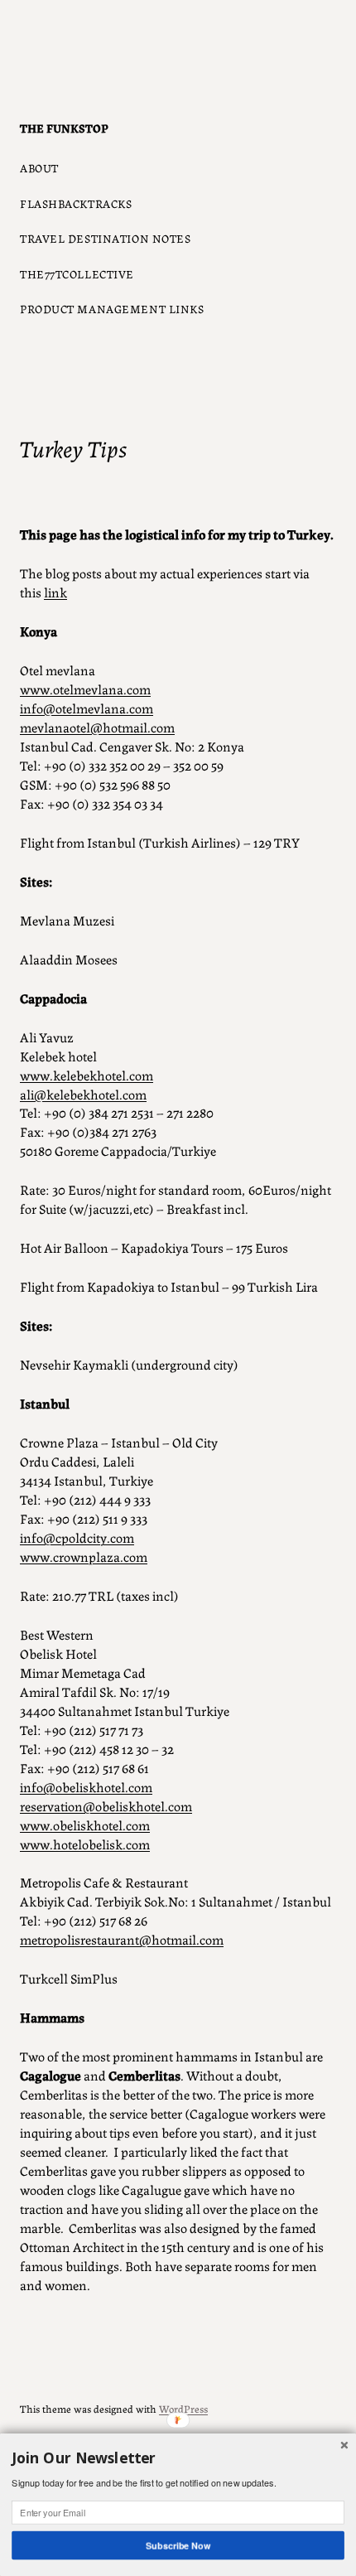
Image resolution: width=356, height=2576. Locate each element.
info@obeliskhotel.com (86, 1786)
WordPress (183, 2408)
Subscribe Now (178, 2545)
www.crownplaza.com (84, 1556)
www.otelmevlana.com (85, 689)
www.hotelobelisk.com (85, 1844)
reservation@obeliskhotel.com (106, 1805)
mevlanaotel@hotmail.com (97, 727)
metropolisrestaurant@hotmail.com (122, 1939)
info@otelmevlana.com (87, 708)
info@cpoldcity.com (77, 1537)
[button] (178, 2458)
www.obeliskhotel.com (85, 1824)
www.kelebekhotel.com (87, 1075)
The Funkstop (64, 128)
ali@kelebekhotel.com (83, 1094)
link (55, 592)
